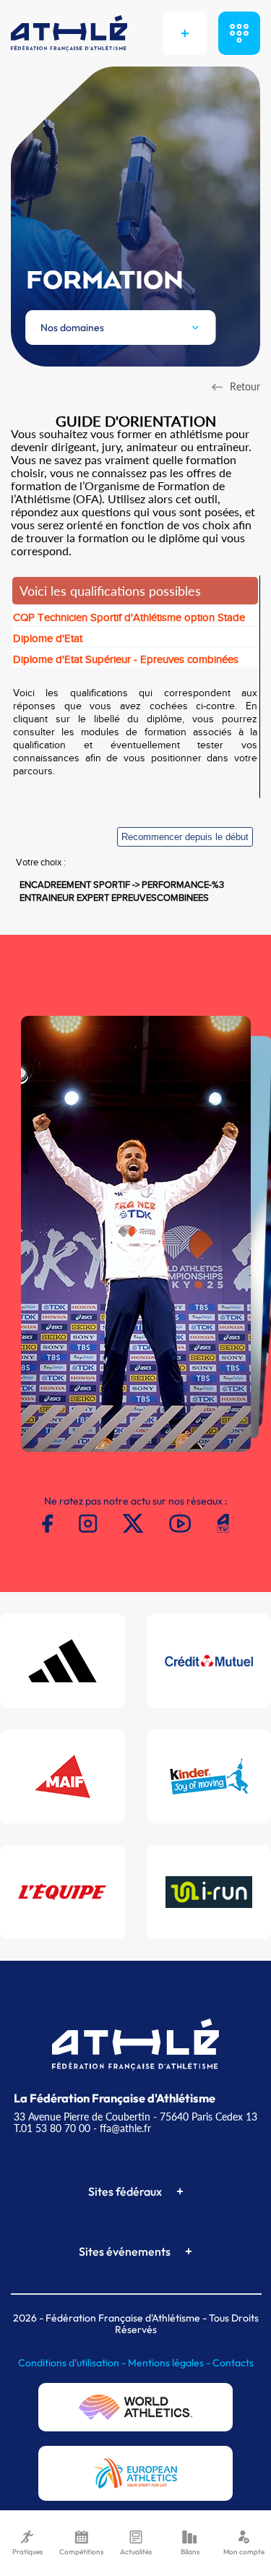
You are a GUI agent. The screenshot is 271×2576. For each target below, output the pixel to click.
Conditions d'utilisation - (73, 2363)
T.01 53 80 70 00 (52, 2128)
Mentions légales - (170, 2363)
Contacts (233, 2363)
